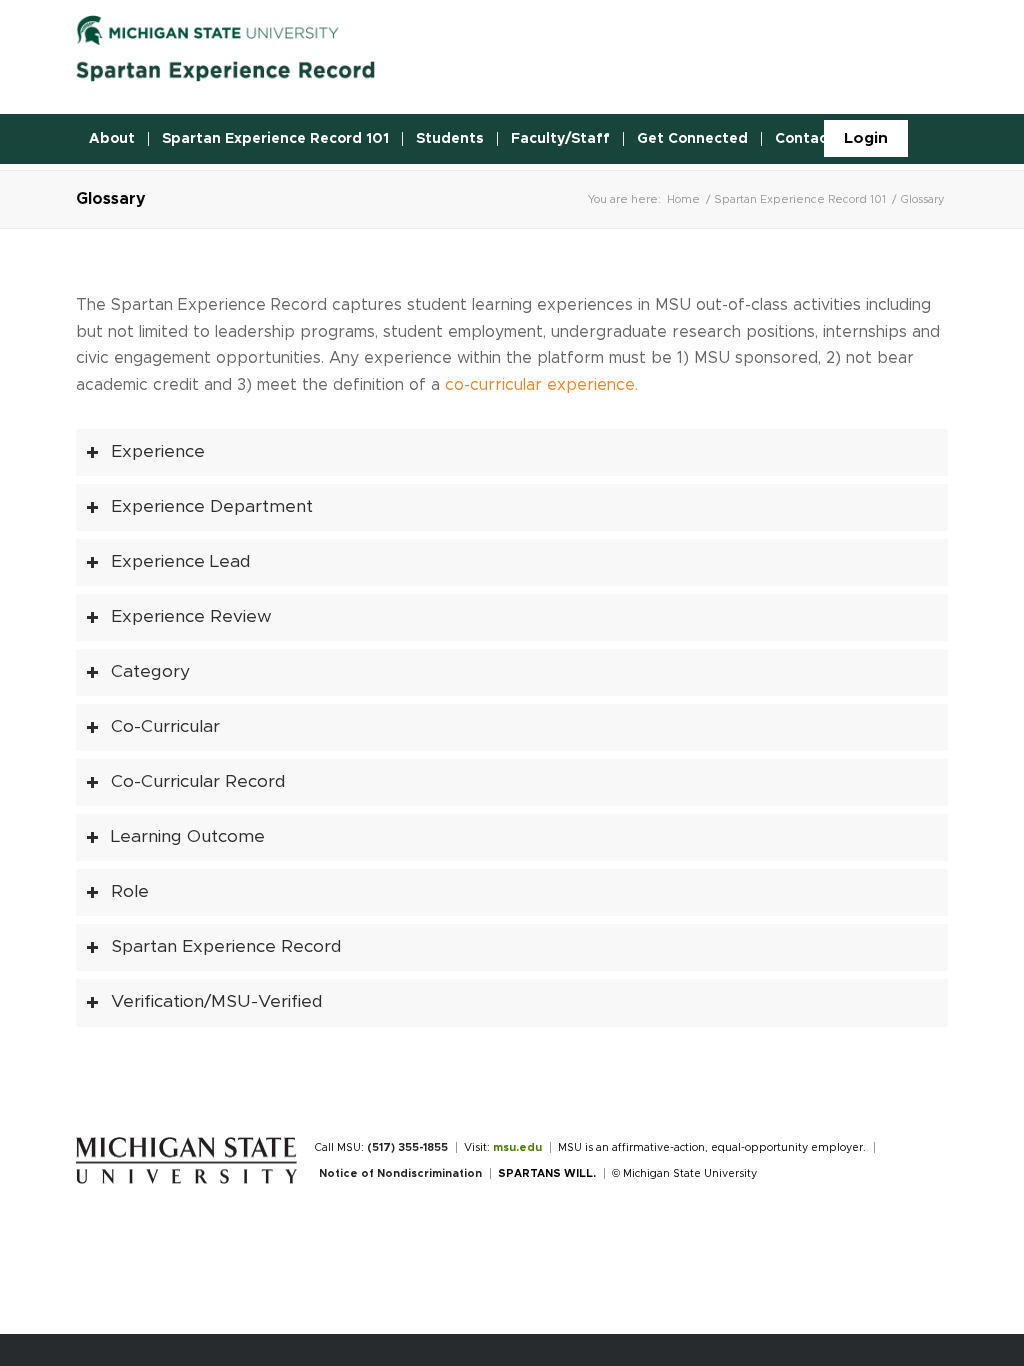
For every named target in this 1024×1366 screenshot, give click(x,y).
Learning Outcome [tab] (188, 837)
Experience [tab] (158, 452)
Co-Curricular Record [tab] (198, 782)
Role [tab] (130, 892)
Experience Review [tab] (191, 617)
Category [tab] (150, 672)
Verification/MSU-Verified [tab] (217, 1002)
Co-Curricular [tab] (165, 727)
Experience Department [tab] (212, 507)
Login (866, 138)
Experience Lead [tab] (181, 562)
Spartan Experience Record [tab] (226, 947)
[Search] (936, 139)
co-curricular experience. (541, 385)
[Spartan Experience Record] (226, 54)
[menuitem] (866, 138)
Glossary (111, 199)
